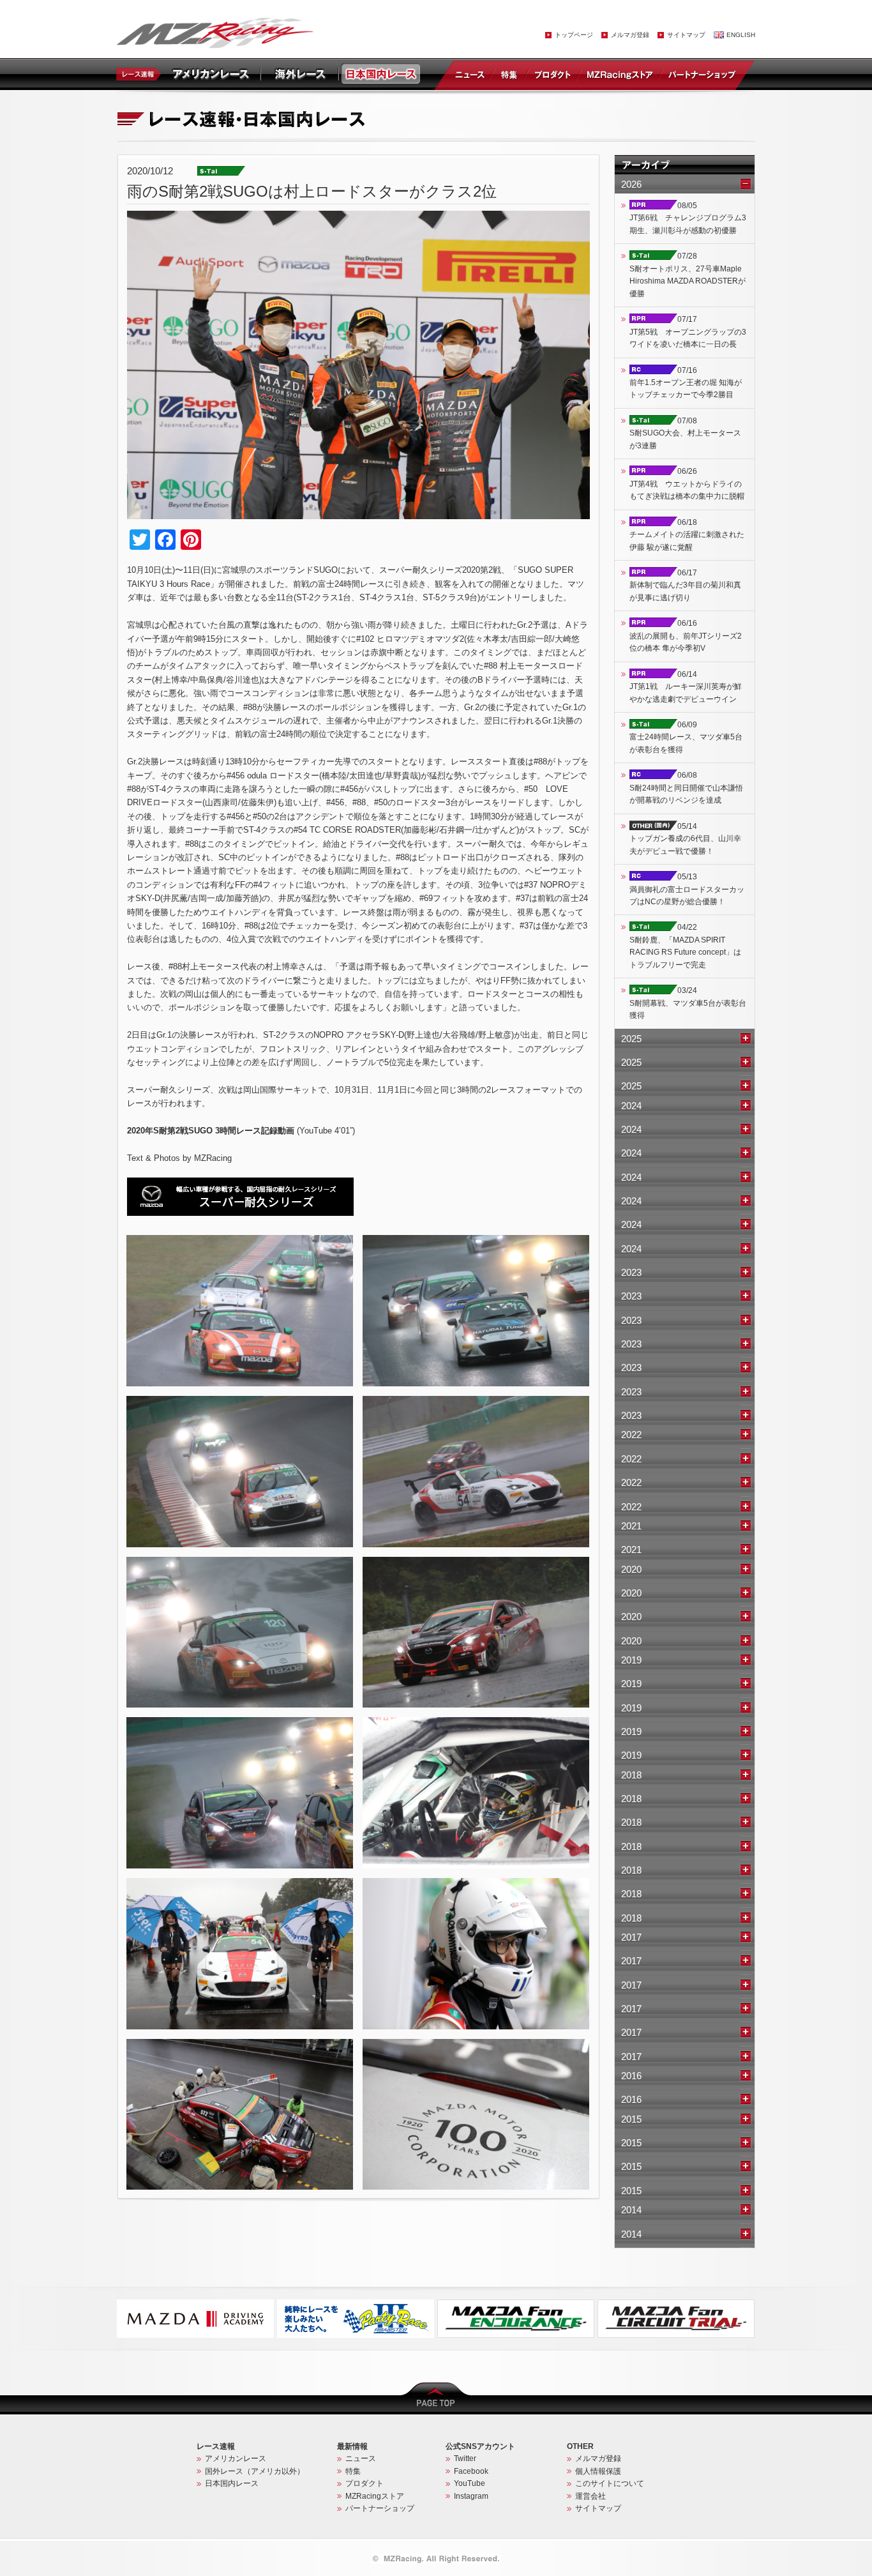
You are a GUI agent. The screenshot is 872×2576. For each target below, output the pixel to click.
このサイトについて (610, 2483)
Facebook (471, 2471)
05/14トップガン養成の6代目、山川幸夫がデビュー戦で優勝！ (685, 839)
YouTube (470, 2483)
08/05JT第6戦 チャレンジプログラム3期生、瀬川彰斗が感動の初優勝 (688, 218)
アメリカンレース (236, 2459)
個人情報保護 (598, 2471)
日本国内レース (232, 2483)
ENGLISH (741, 35)
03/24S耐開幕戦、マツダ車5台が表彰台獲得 (688, 1003)
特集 (509, 74)
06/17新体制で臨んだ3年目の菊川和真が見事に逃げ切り (685, 585)
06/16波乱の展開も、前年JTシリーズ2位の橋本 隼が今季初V (686, 636)
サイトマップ (686, 35)
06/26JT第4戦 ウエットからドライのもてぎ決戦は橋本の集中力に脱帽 (687, 484)
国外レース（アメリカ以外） (255, 2471)
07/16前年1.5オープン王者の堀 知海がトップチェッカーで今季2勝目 (686, 383)
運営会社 (590, 2496)
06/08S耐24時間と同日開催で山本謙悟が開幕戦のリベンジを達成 (686, 788)
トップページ (574, 35)
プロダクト (553, 74)
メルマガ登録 (630, 35)
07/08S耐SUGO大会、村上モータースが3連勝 (685, 433)
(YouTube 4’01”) (241, 1131)
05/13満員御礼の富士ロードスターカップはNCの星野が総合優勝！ (687, 889)
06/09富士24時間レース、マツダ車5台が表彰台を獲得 (686, 737)
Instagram (471, 2496)
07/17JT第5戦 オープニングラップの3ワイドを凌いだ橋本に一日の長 (688, 332)
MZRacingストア (620, 74)
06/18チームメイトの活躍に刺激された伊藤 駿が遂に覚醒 (687, 535)
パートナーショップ (702, 74)
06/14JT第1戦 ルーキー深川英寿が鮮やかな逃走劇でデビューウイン (686, 687)
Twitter (465, 2459)
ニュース (472, 74)
